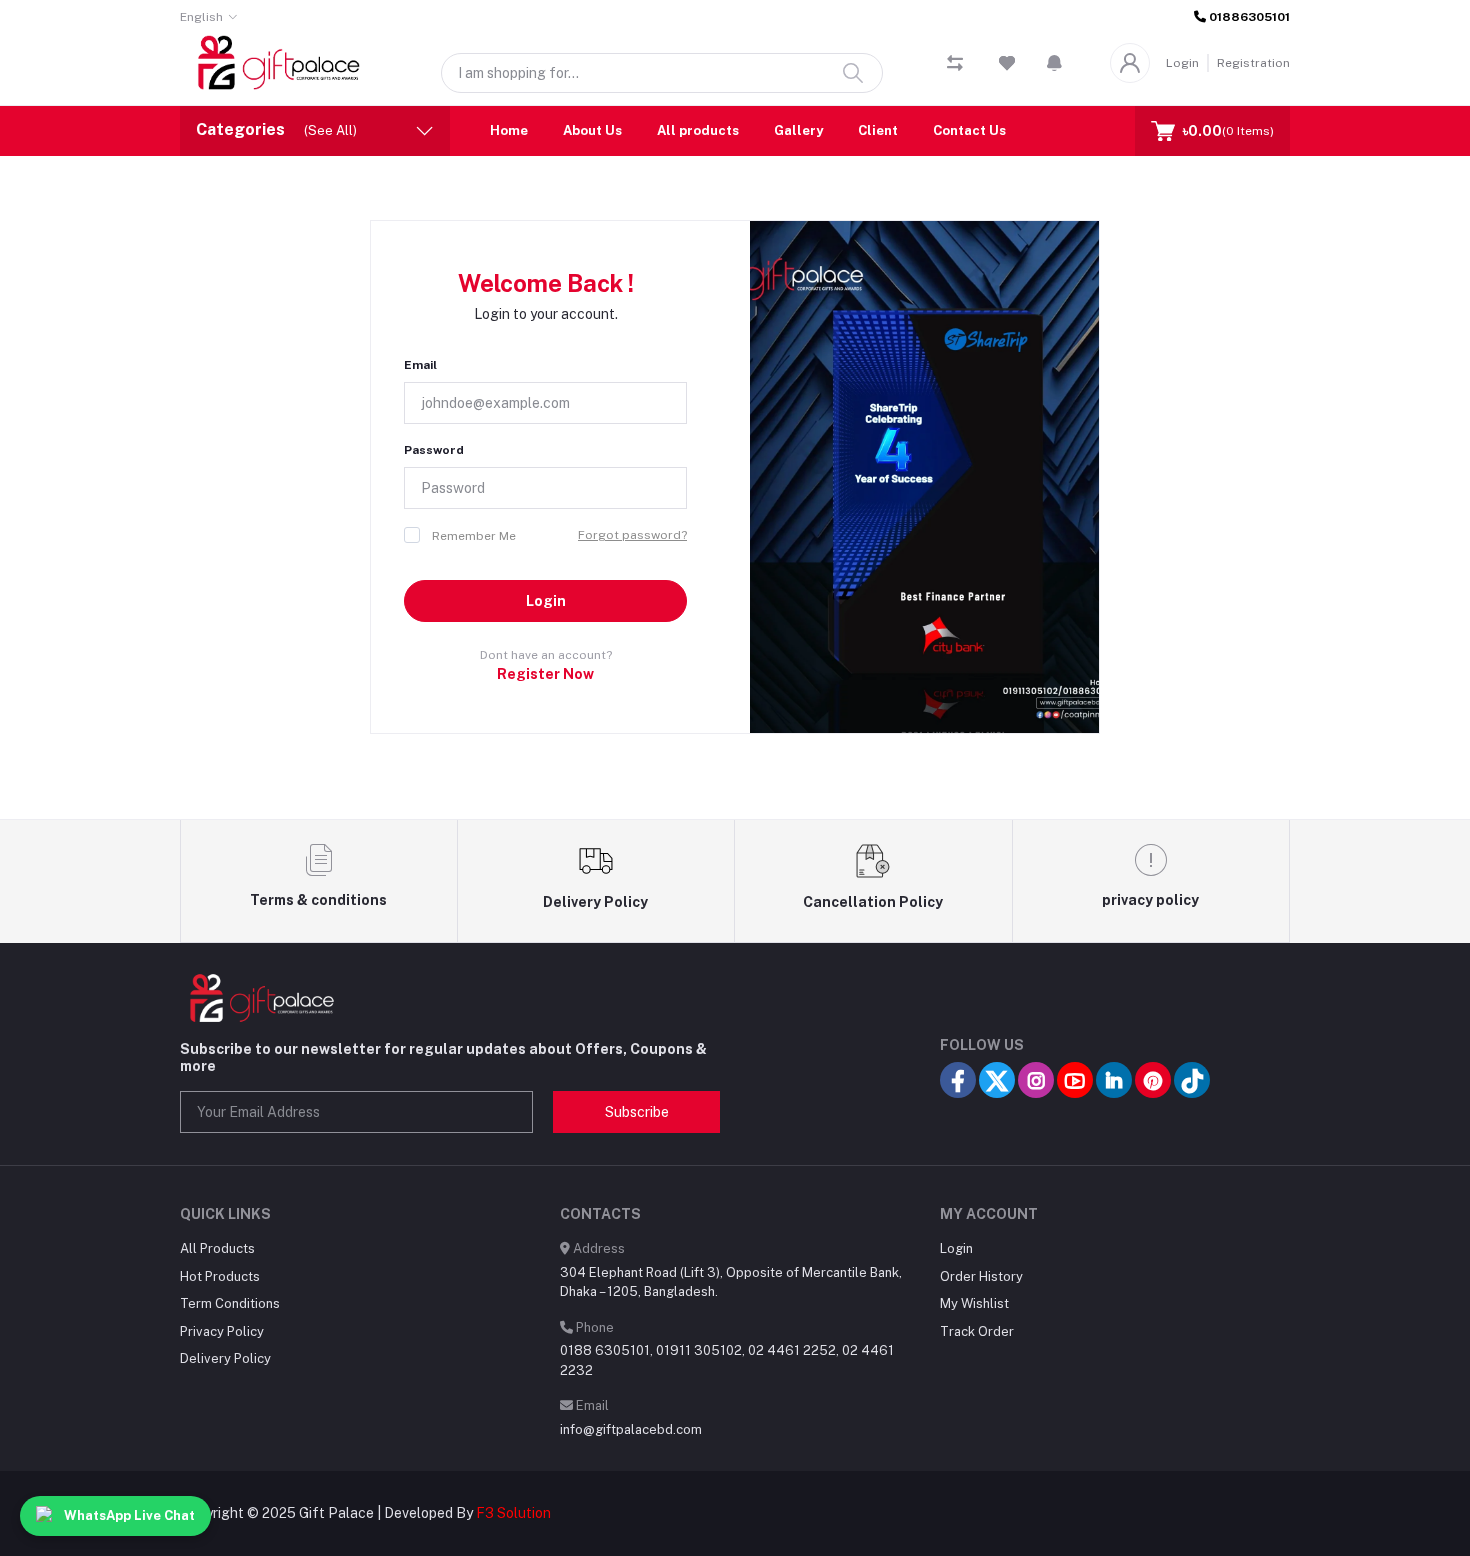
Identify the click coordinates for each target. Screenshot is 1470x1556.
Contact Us (969, 130)
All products (698, 130)
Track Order (977, 1331)
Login (1182, 63)
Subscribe (637, 1112)
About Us (592, 130)
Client (878, 130)
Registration (1253, 63)
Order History (981, 1276)
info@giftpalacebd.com (631, 1429)
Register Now (545, 674)
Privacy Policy (222, 1331)
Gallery (798, 130)
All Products (217, 1248)
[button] (1054, 63)
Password (434, 450)
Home (509, 130)
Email (420, 365)
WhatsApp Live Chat (129, 1515)
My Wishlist (974, 1303)
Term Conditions (230, 1303)
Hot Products (220, 1276)
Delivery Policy (225, 1358)
